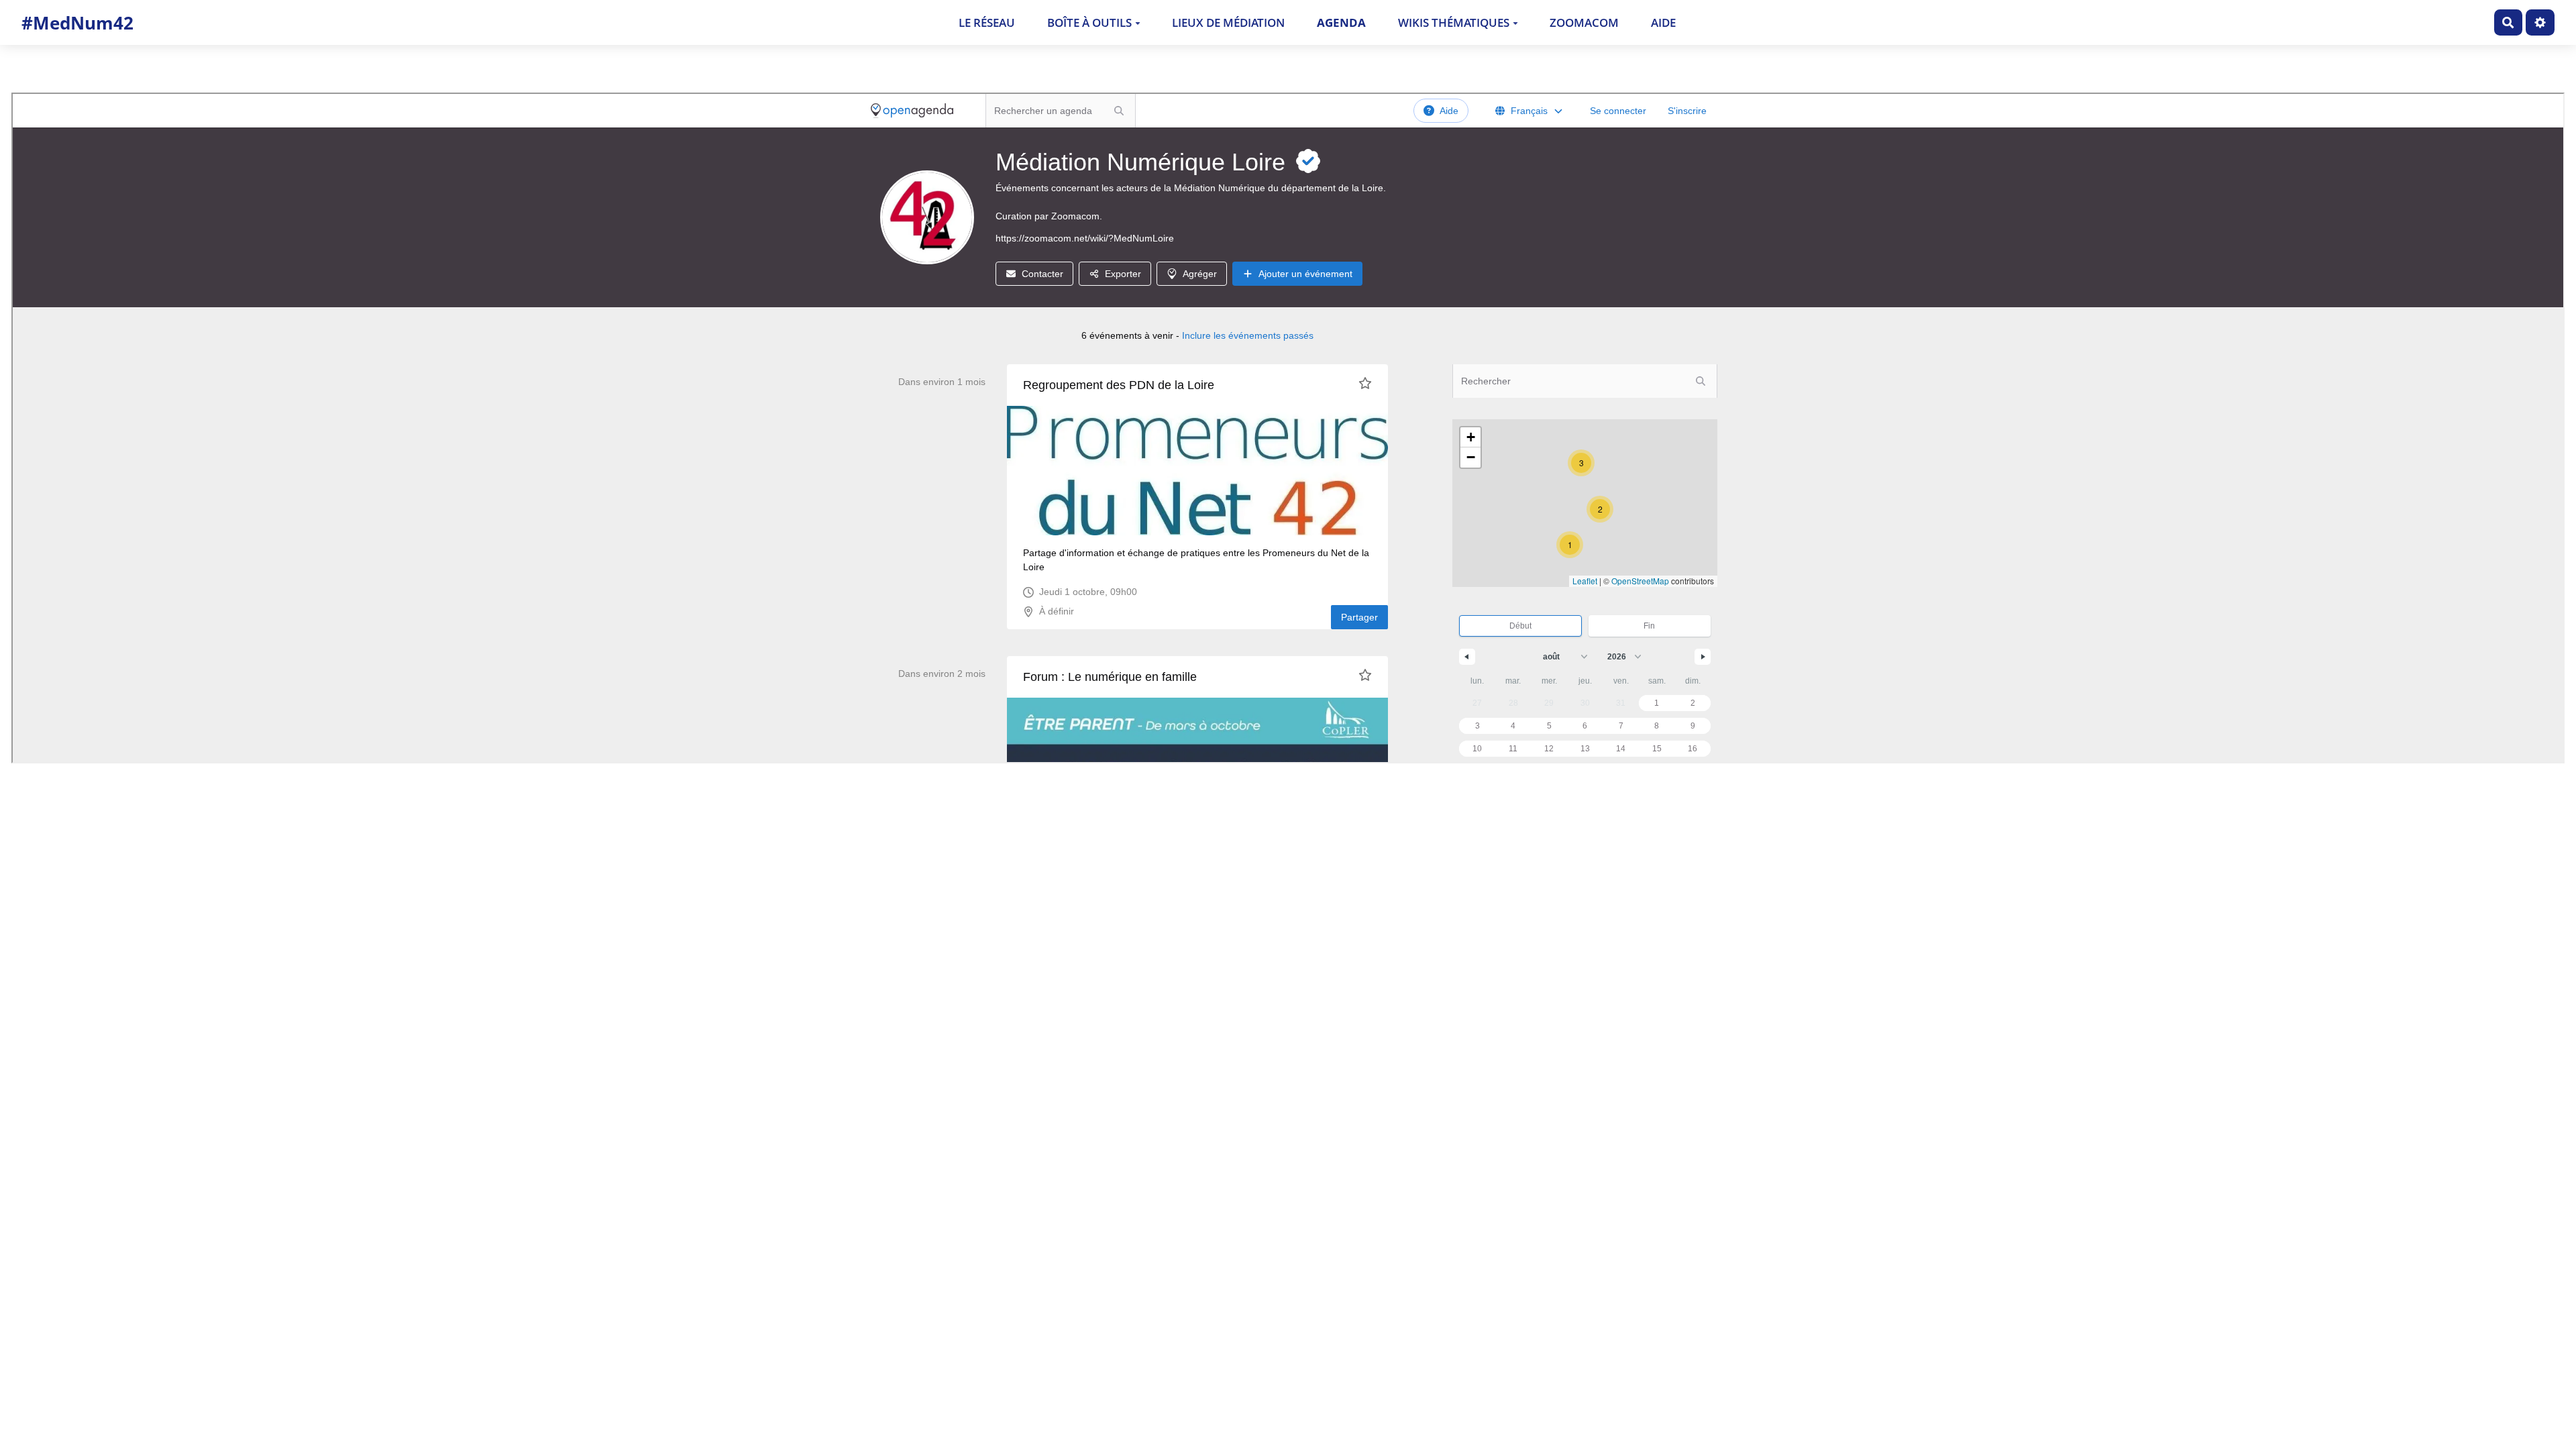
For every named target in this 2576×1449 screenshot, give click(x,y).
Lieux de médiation (1228, 22)
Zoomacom (1584, 22)
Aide (1663, 22)
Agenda (1341, 22)
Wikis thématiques (1454, 22)
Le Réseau (987, 22)
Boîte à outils (1089, 22)
